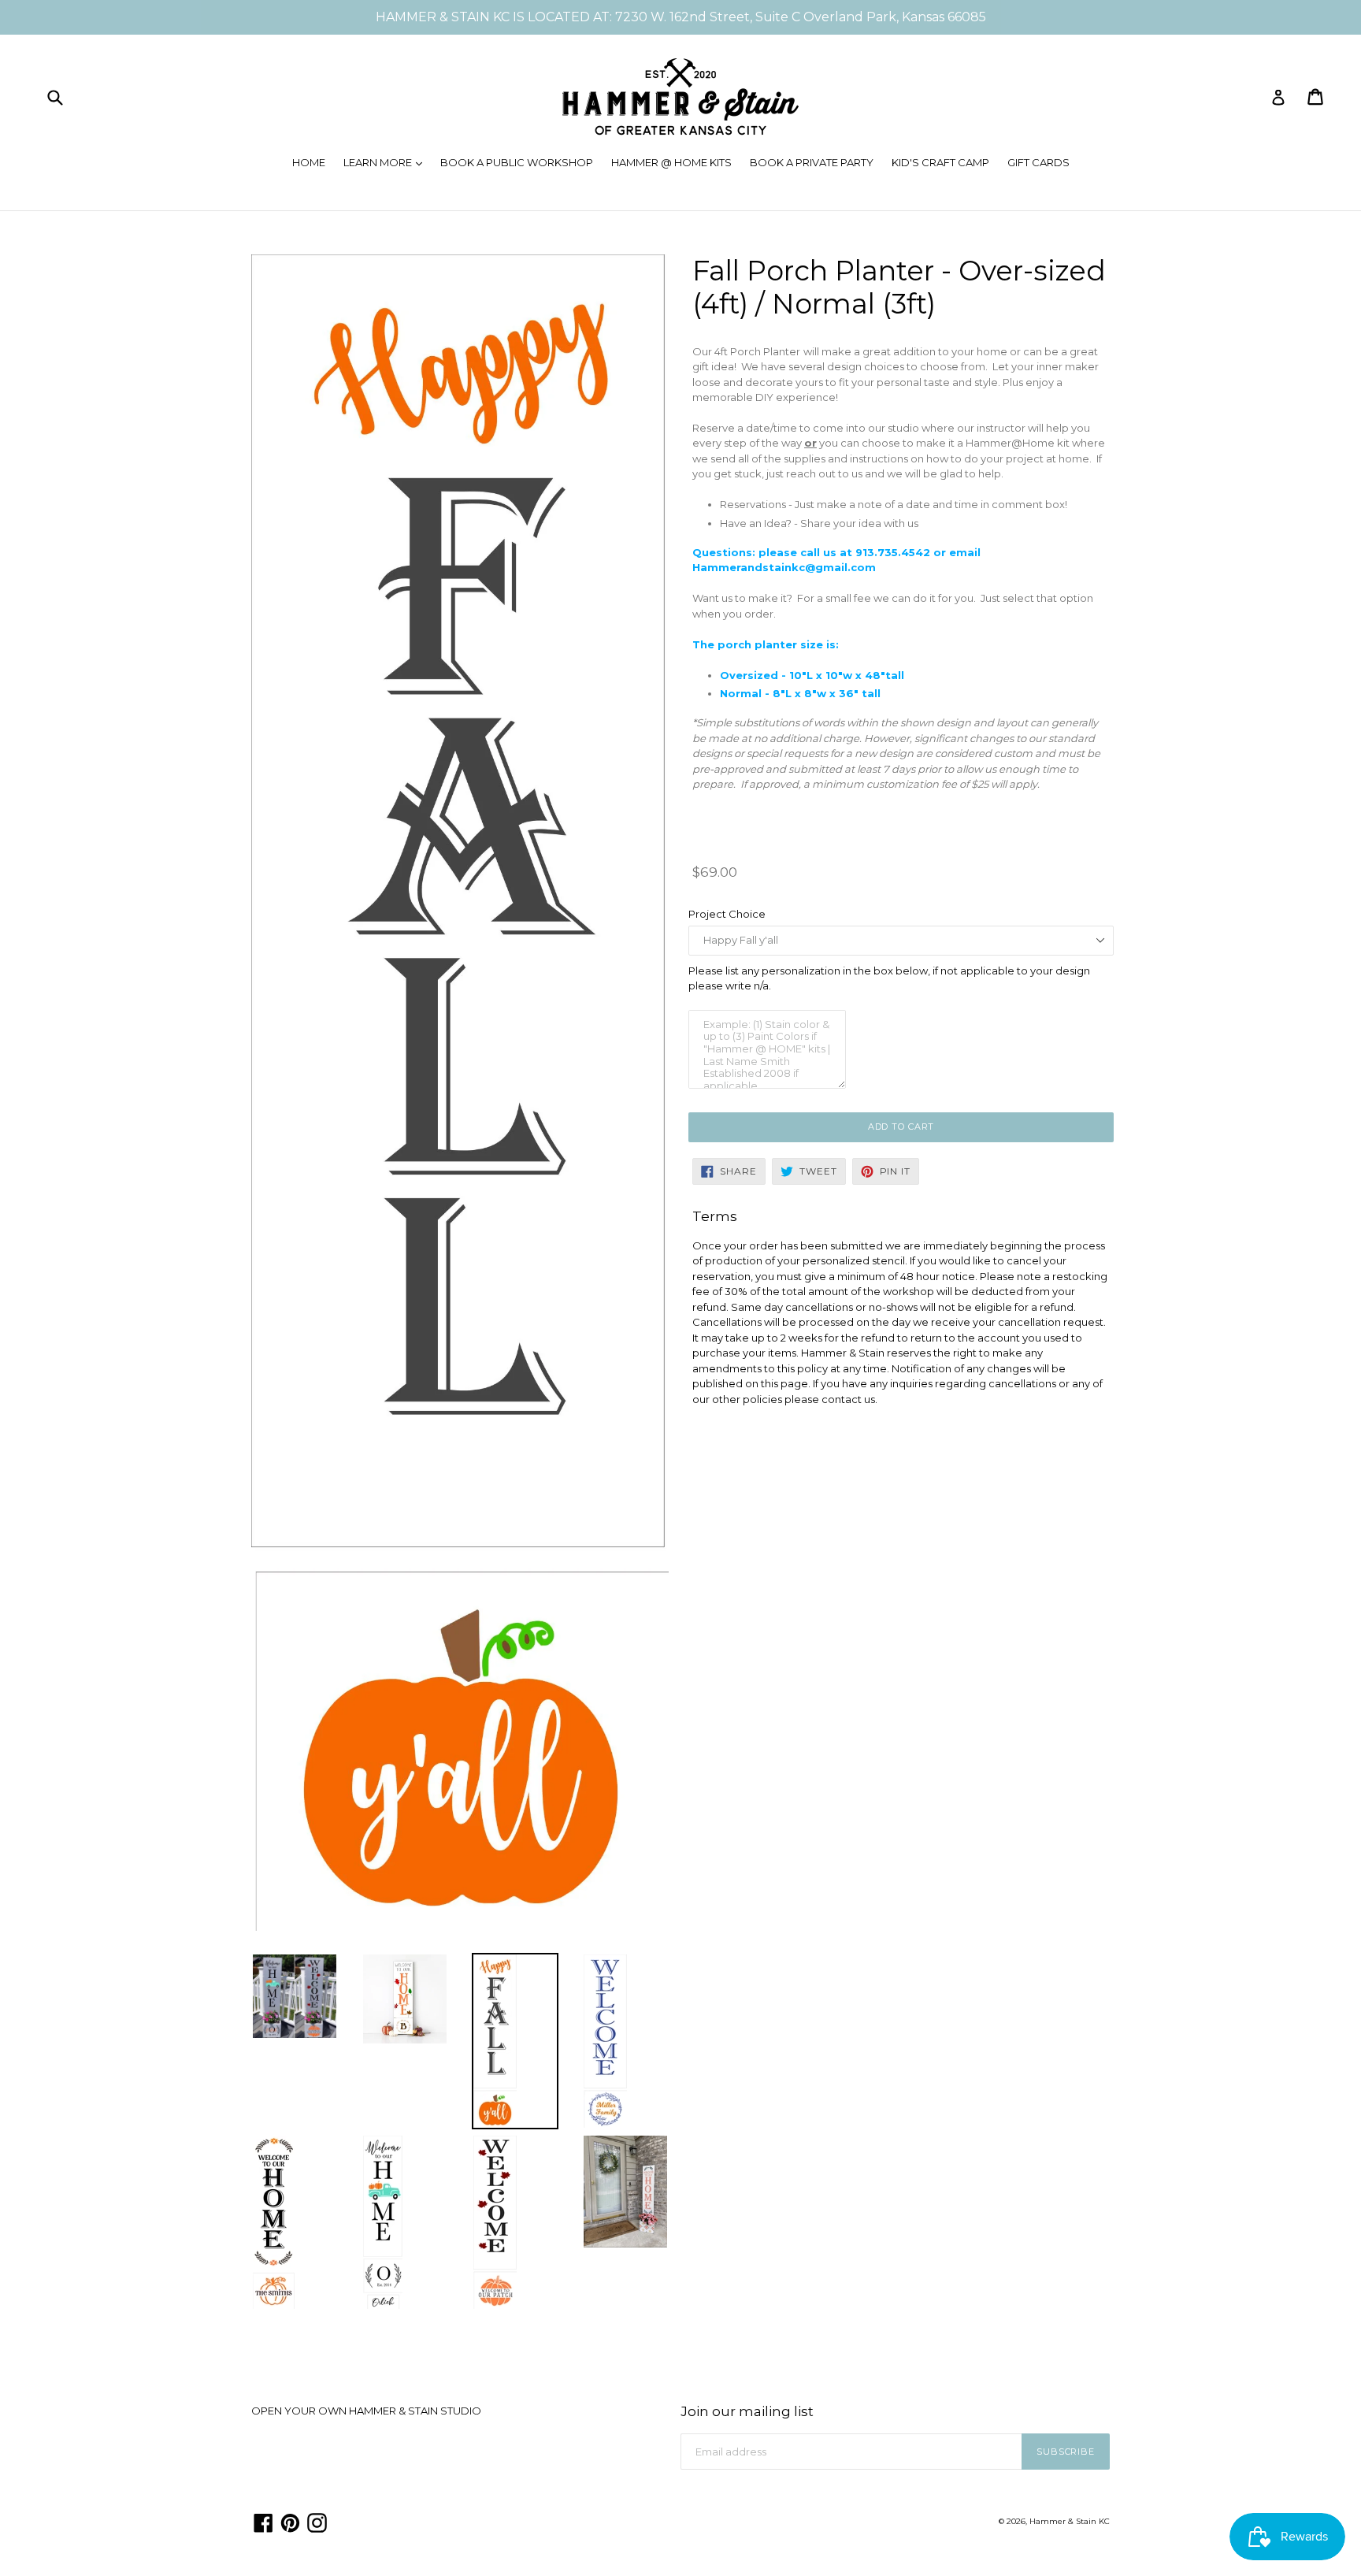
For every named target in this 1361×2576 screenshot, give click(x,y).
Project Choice (727, 914)
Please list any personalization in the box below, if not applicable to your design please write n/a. (889, 978)
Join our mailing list (747, 2411)
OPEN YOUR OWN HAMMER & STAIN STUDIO (366, 2411)
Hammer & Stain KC (1070, 2521)
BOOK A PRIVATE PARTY (812, 162)
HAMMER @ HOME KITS (671, 162)
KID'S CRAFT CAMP (940, 162)
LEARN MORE (387, 162)
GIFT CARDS (1038, 162)
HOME (309, 162)
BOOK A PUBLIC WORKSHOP (517, 162)
